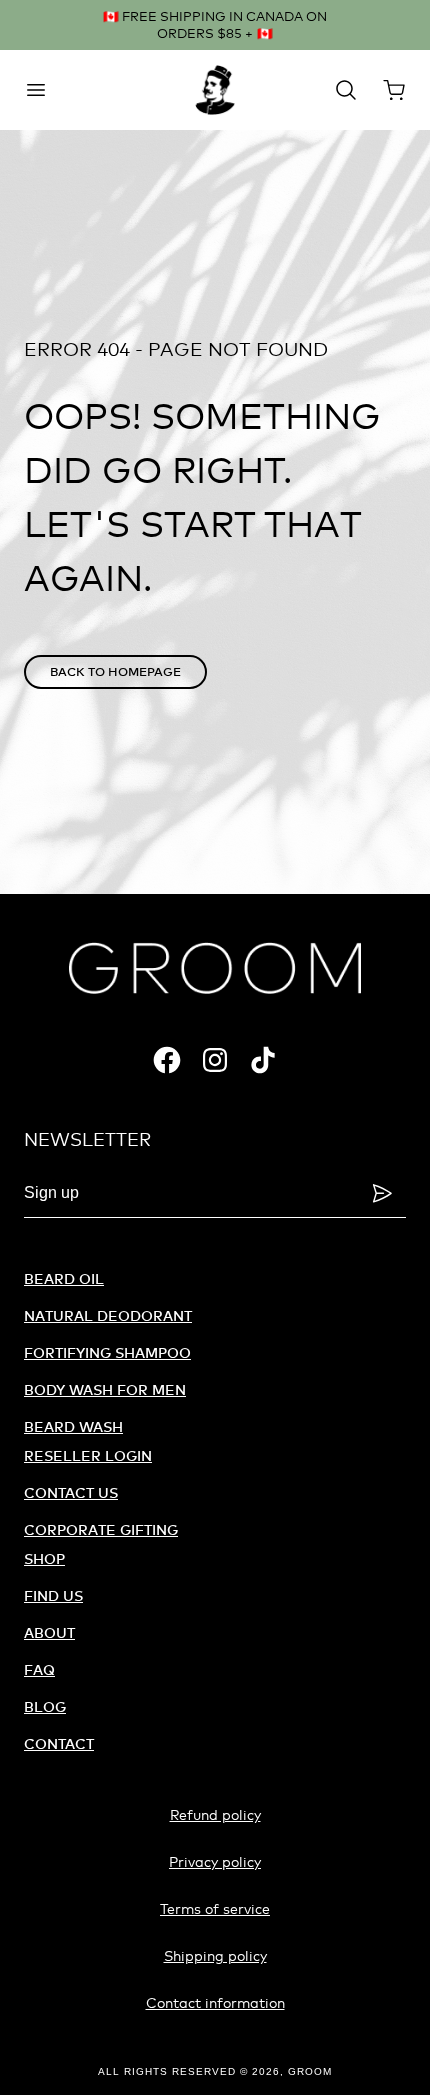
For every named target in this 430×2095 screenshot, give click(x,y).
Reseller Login (88, 1455)
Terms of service (215, 1908)
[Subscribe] (382, 1193)
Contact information (215, 2002)
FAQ (39, 1669)
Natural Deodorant (108, 1315)
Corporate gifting (101, 1529)
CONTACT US (71, 1492)
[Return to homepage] (215, 968)
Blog (45, 1706)
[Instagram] (215, 1060)
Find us (53, 1595)
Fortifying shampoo (107, 1352)
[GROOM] (215, 90)
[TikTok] (263, 1060)
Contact (59, 1743)
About (49, 1632)
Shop (44, 1558)
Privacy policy (215, 1861)
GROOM (310, 2071)
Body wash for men (105, 1389)
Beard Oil (64, 1278)
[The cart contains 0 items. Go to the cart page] (394, 90)
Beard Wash (73, 1426)
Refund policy (215, 1814)
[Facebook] (167, 1060)
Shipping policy (215, 1955)
